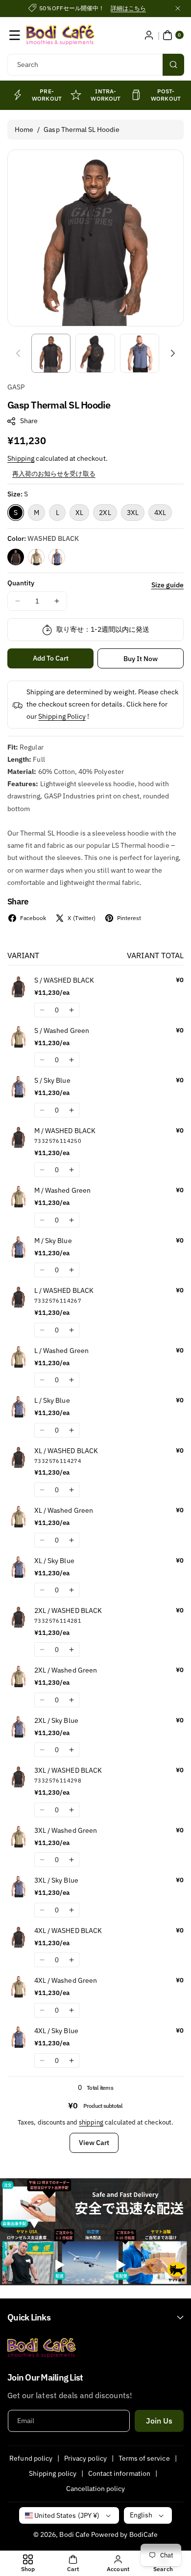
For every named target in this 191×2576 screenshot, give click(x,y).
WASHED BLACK (16, 557)
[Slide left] (18, 353)
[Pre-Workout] (17, 95)
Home (24, 129)
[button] (15, 35)
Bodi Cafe (74, 2534)
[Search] (173, 65)
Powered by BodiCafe (124, 2534)
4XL (160, 513)
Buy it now (141, 659)
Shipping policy (53, 2473)
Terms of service (144, 2458)
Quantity (21, 583)
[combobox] (95, 65)
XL (79, 513)
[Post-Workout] (136, 95)
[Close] (178, 8)
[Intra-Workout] (76, 95)
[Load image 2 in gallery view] (95, 353)
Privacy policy (85, 2458)
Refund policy (31, 2458)
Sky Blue (57, 557)
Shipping (21, 458)
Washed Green (36, 557)
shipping (91, 2122)
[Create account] (149, 35)
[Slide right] (173, 353)
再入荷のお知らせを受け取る (54, 474)
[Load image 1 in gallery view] (51, 353)
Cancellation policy (96, 2489)
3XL (133, 513)
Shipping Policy (62, 716)
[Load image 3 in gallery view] (140, 353)
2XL (105, 513)
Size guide (168, 585)
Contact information (119, 2473)
